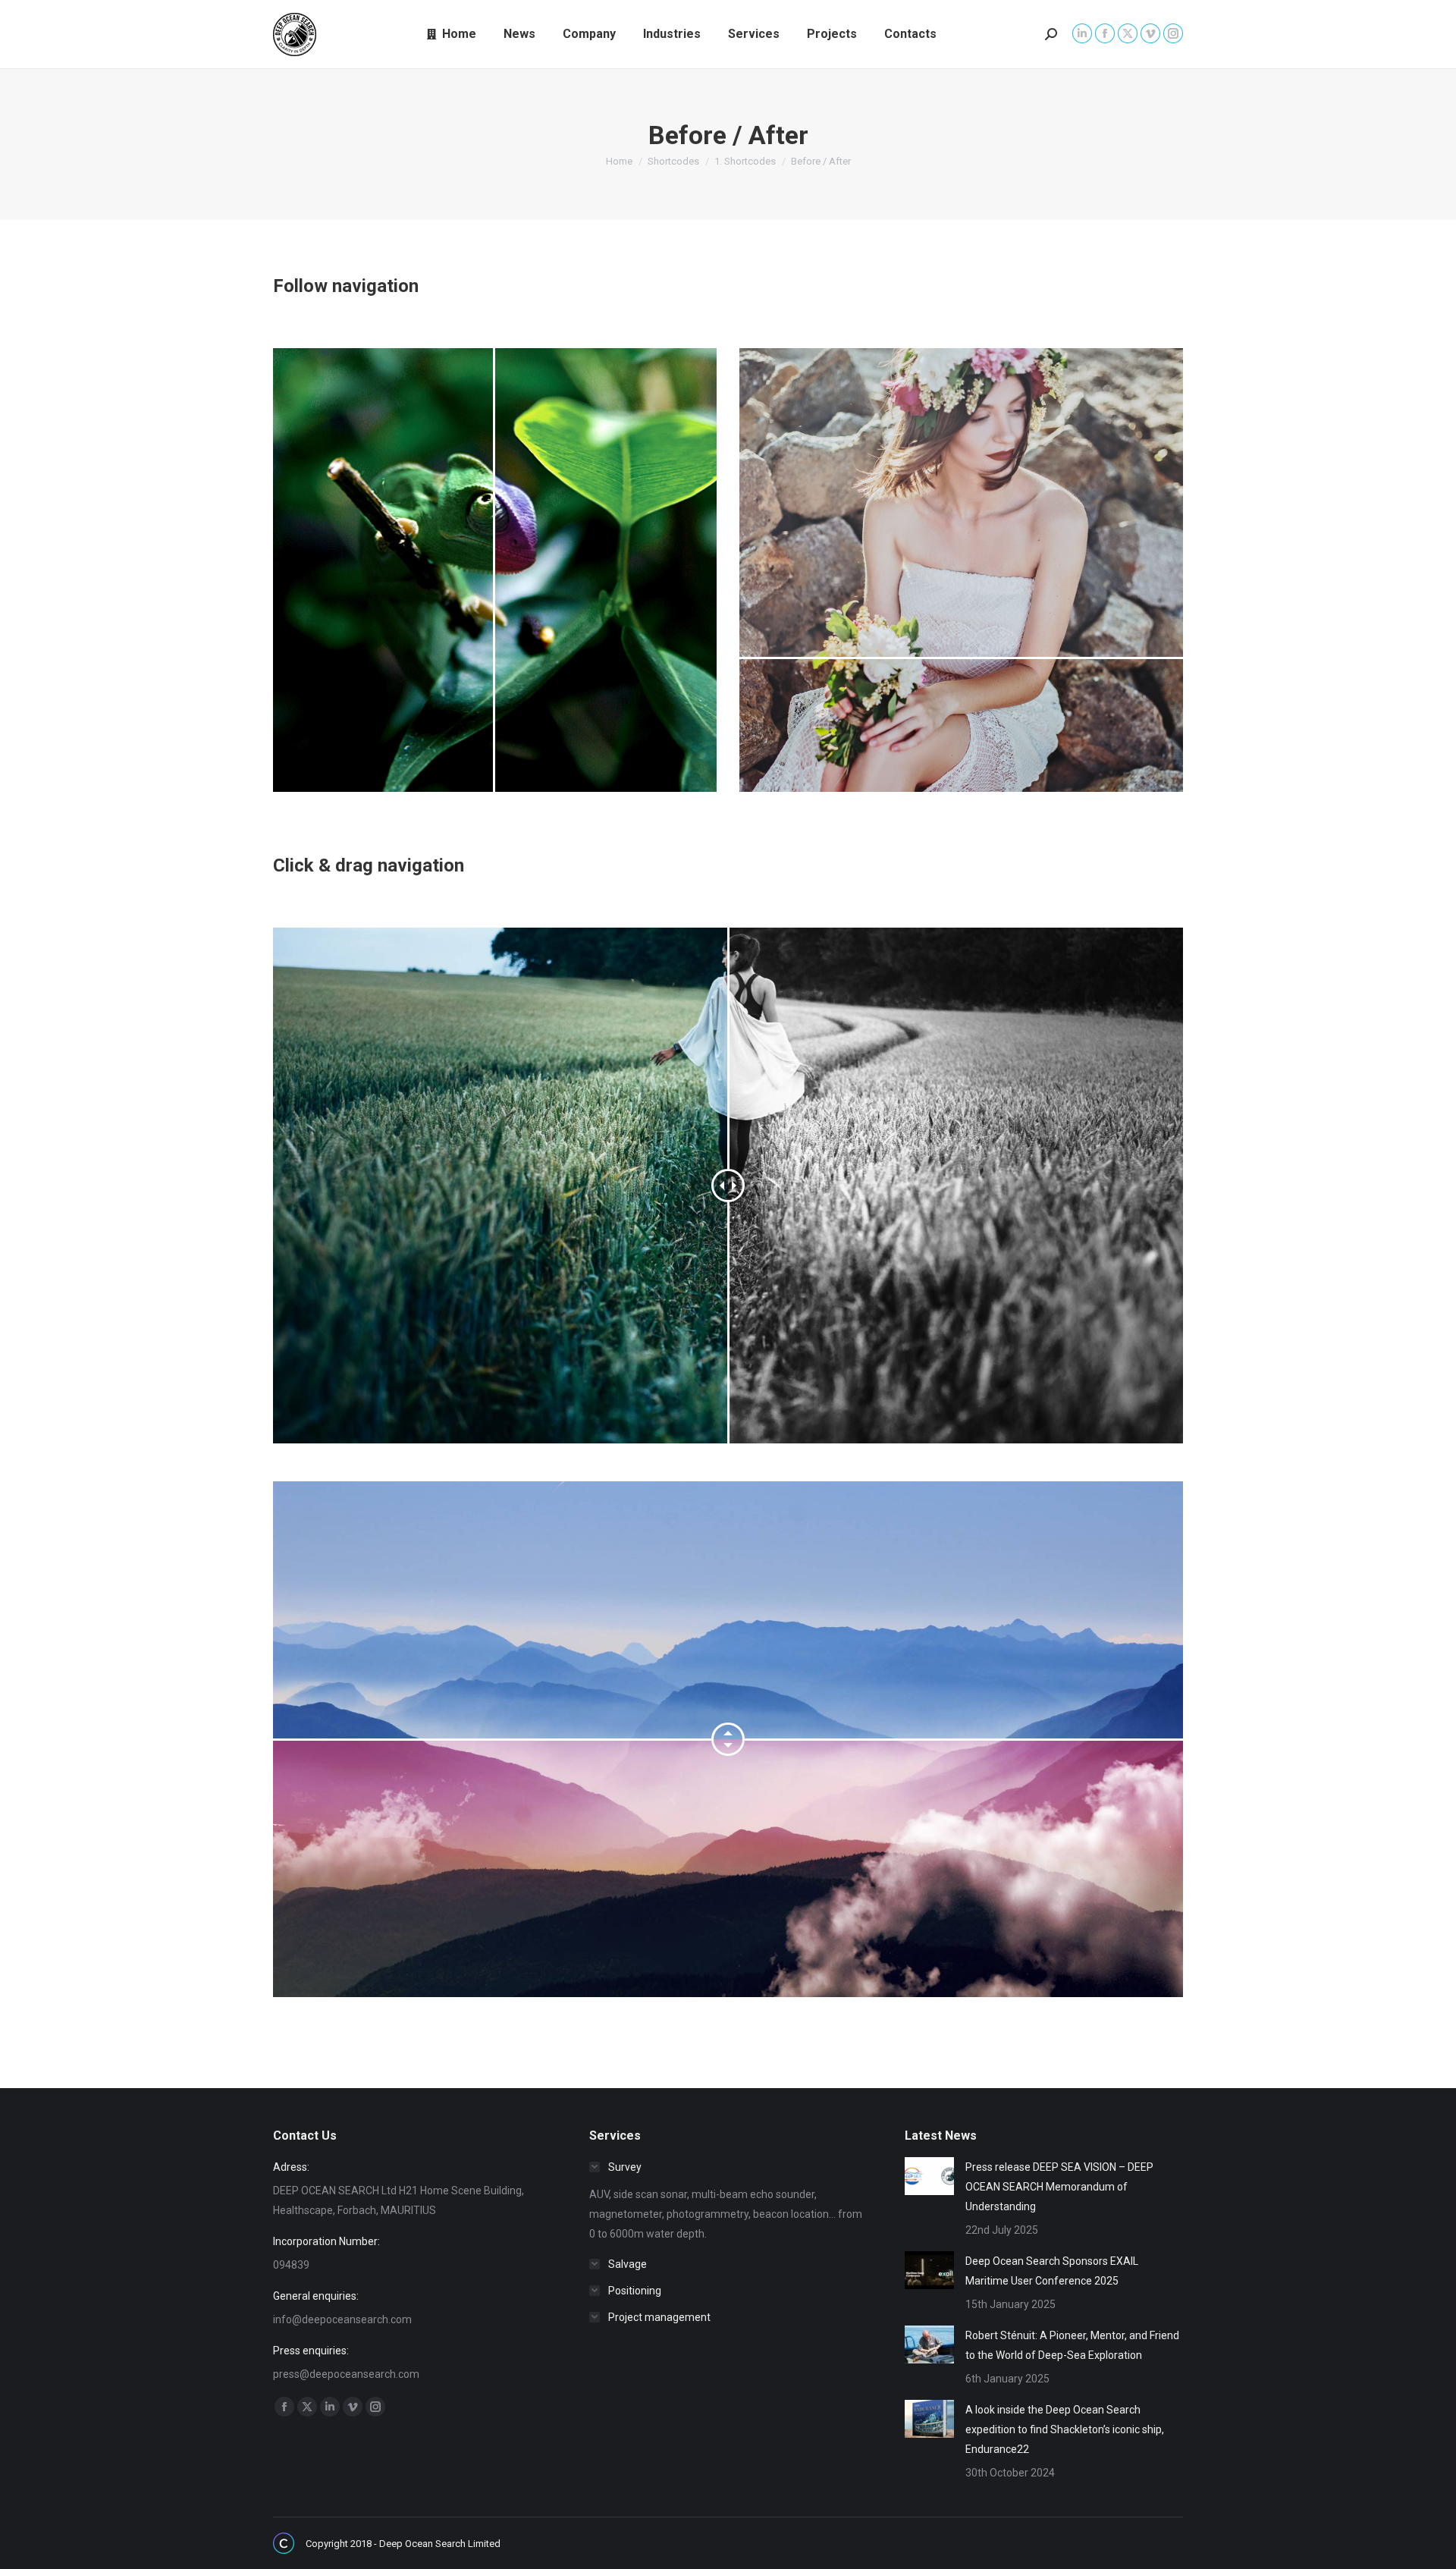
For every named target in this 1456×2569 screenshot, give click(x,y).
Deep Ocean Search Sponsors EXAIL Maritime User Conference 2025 (1052, 2271)
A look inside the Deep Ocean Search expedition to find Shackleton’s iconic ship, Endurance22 (1065, 2429)
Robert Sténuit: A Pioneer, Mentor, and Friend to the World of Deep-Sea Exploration (1072, 2345)
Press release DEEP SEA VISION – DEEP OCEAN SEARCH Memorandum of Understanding (1059, 2187)
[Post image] (929, 2176)
